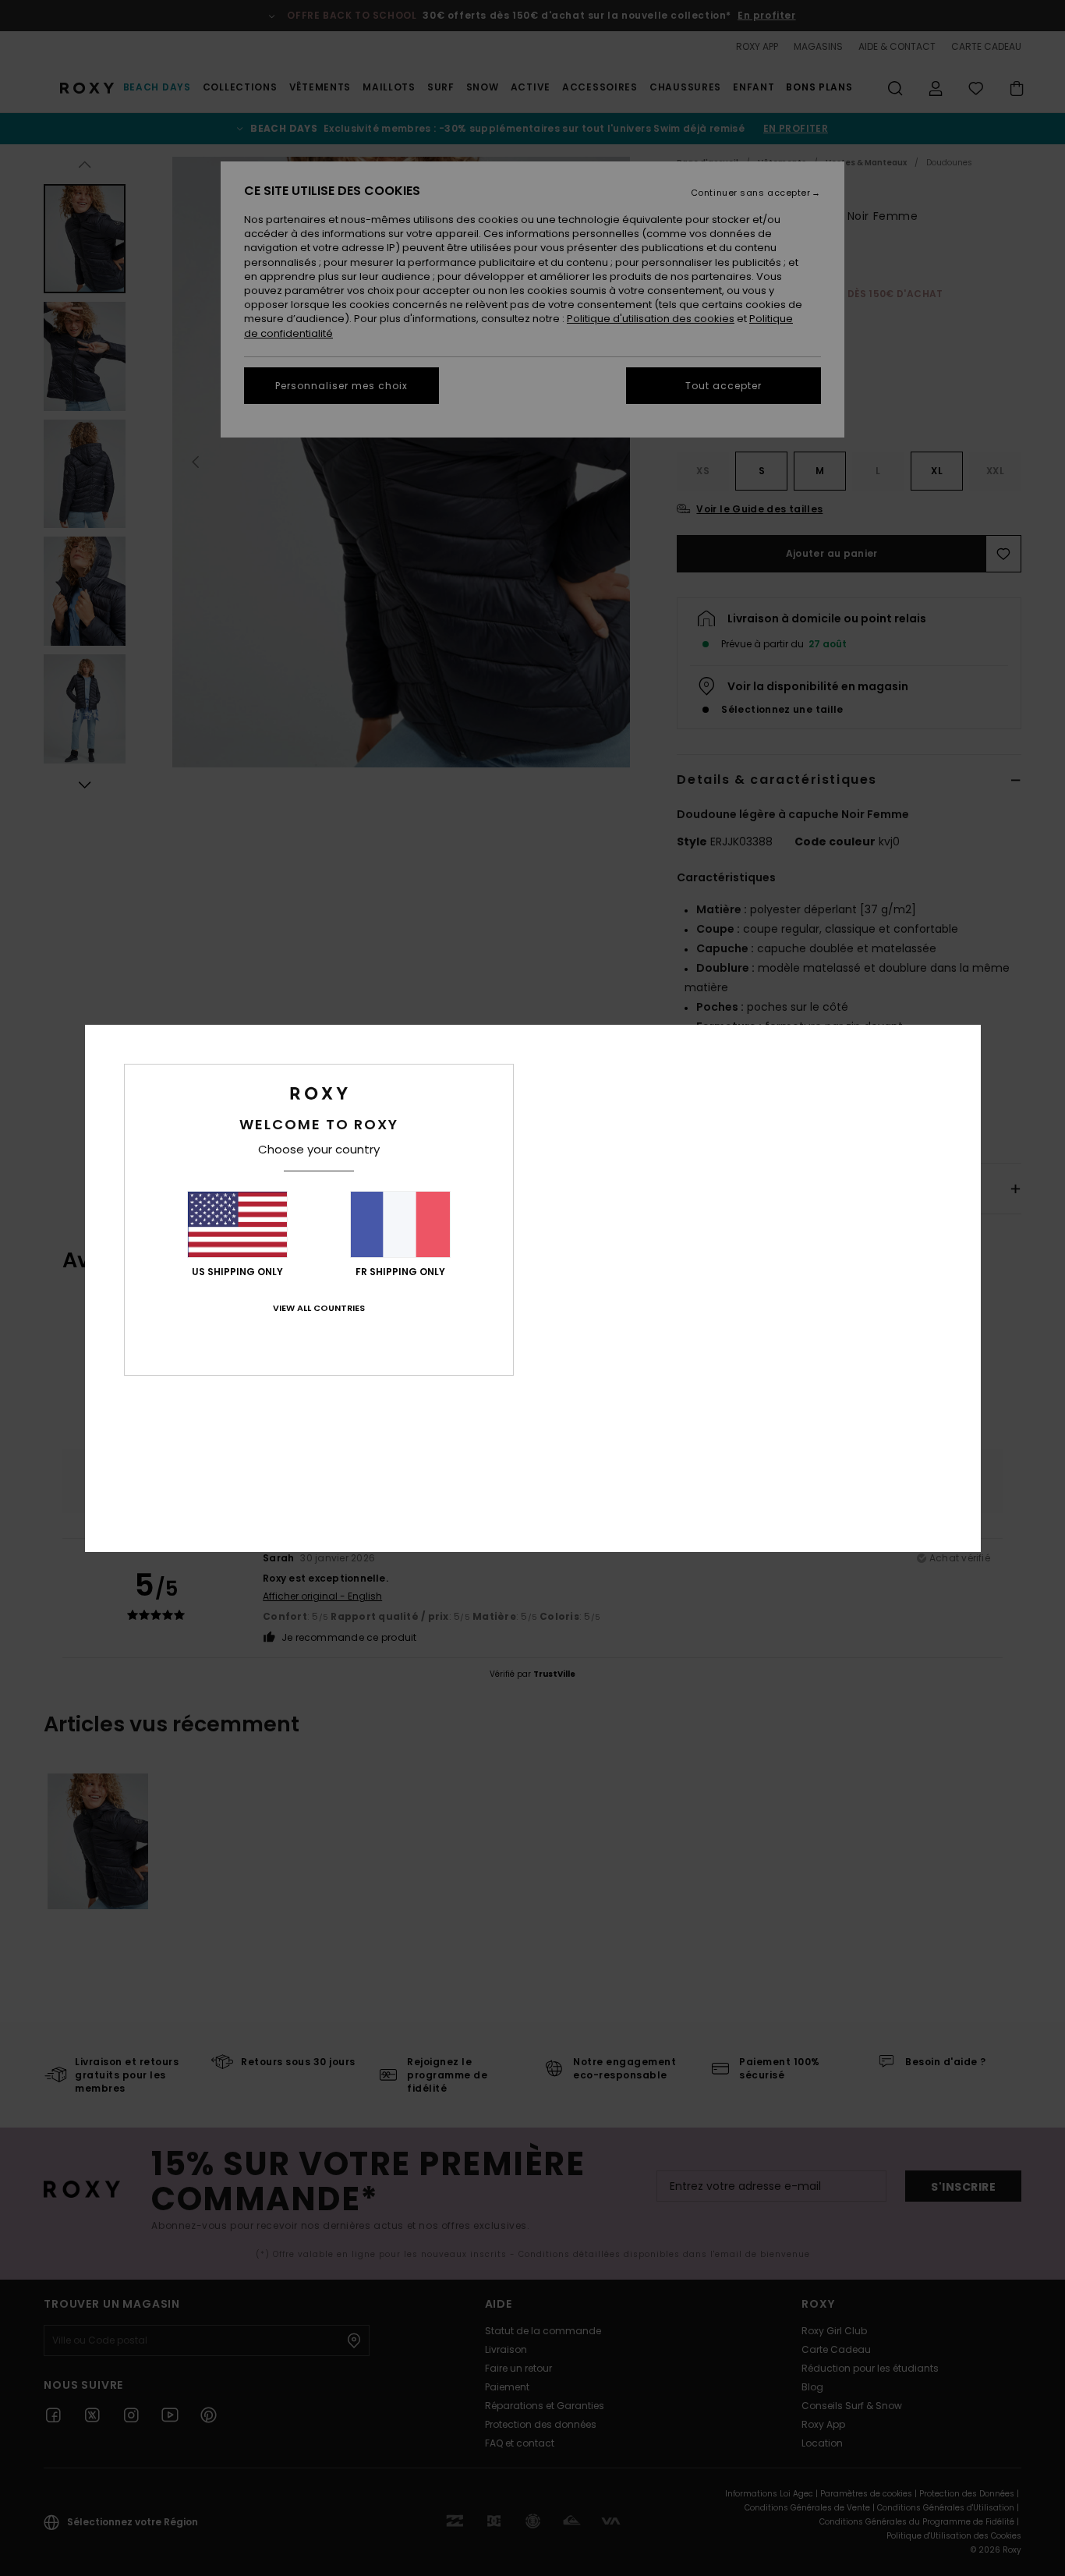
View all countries (319, 1308)
